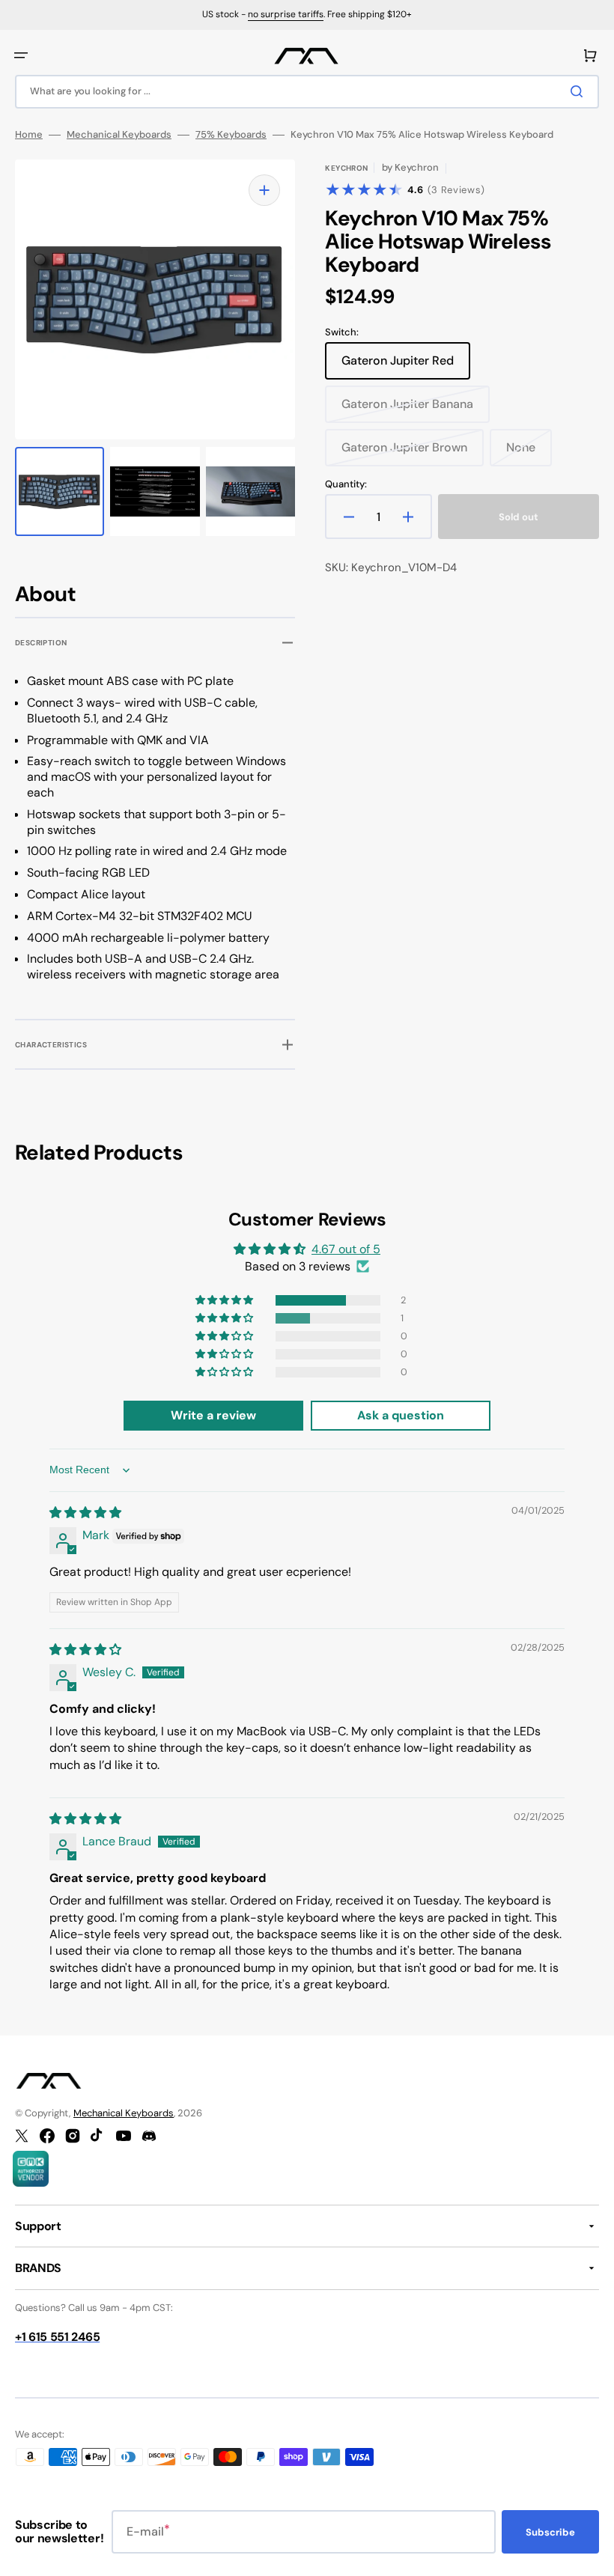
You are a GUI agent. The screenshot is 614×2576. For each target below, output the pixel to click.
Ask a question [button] (401, 1415)
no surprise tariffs (286, 14)
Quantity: (346, 484)
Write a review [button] (213, 1415)
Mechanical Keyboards (119, 135)
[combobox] (307, 92)
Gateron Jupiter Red (401, 366)
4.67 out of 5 (346, 1249)
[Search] (580, 91)
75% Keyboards (231, 135)
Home (29, 135)
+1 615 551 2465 (57, 2337)
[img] (85, 1513)
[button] (21, 55)
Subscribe (550, 2532)
